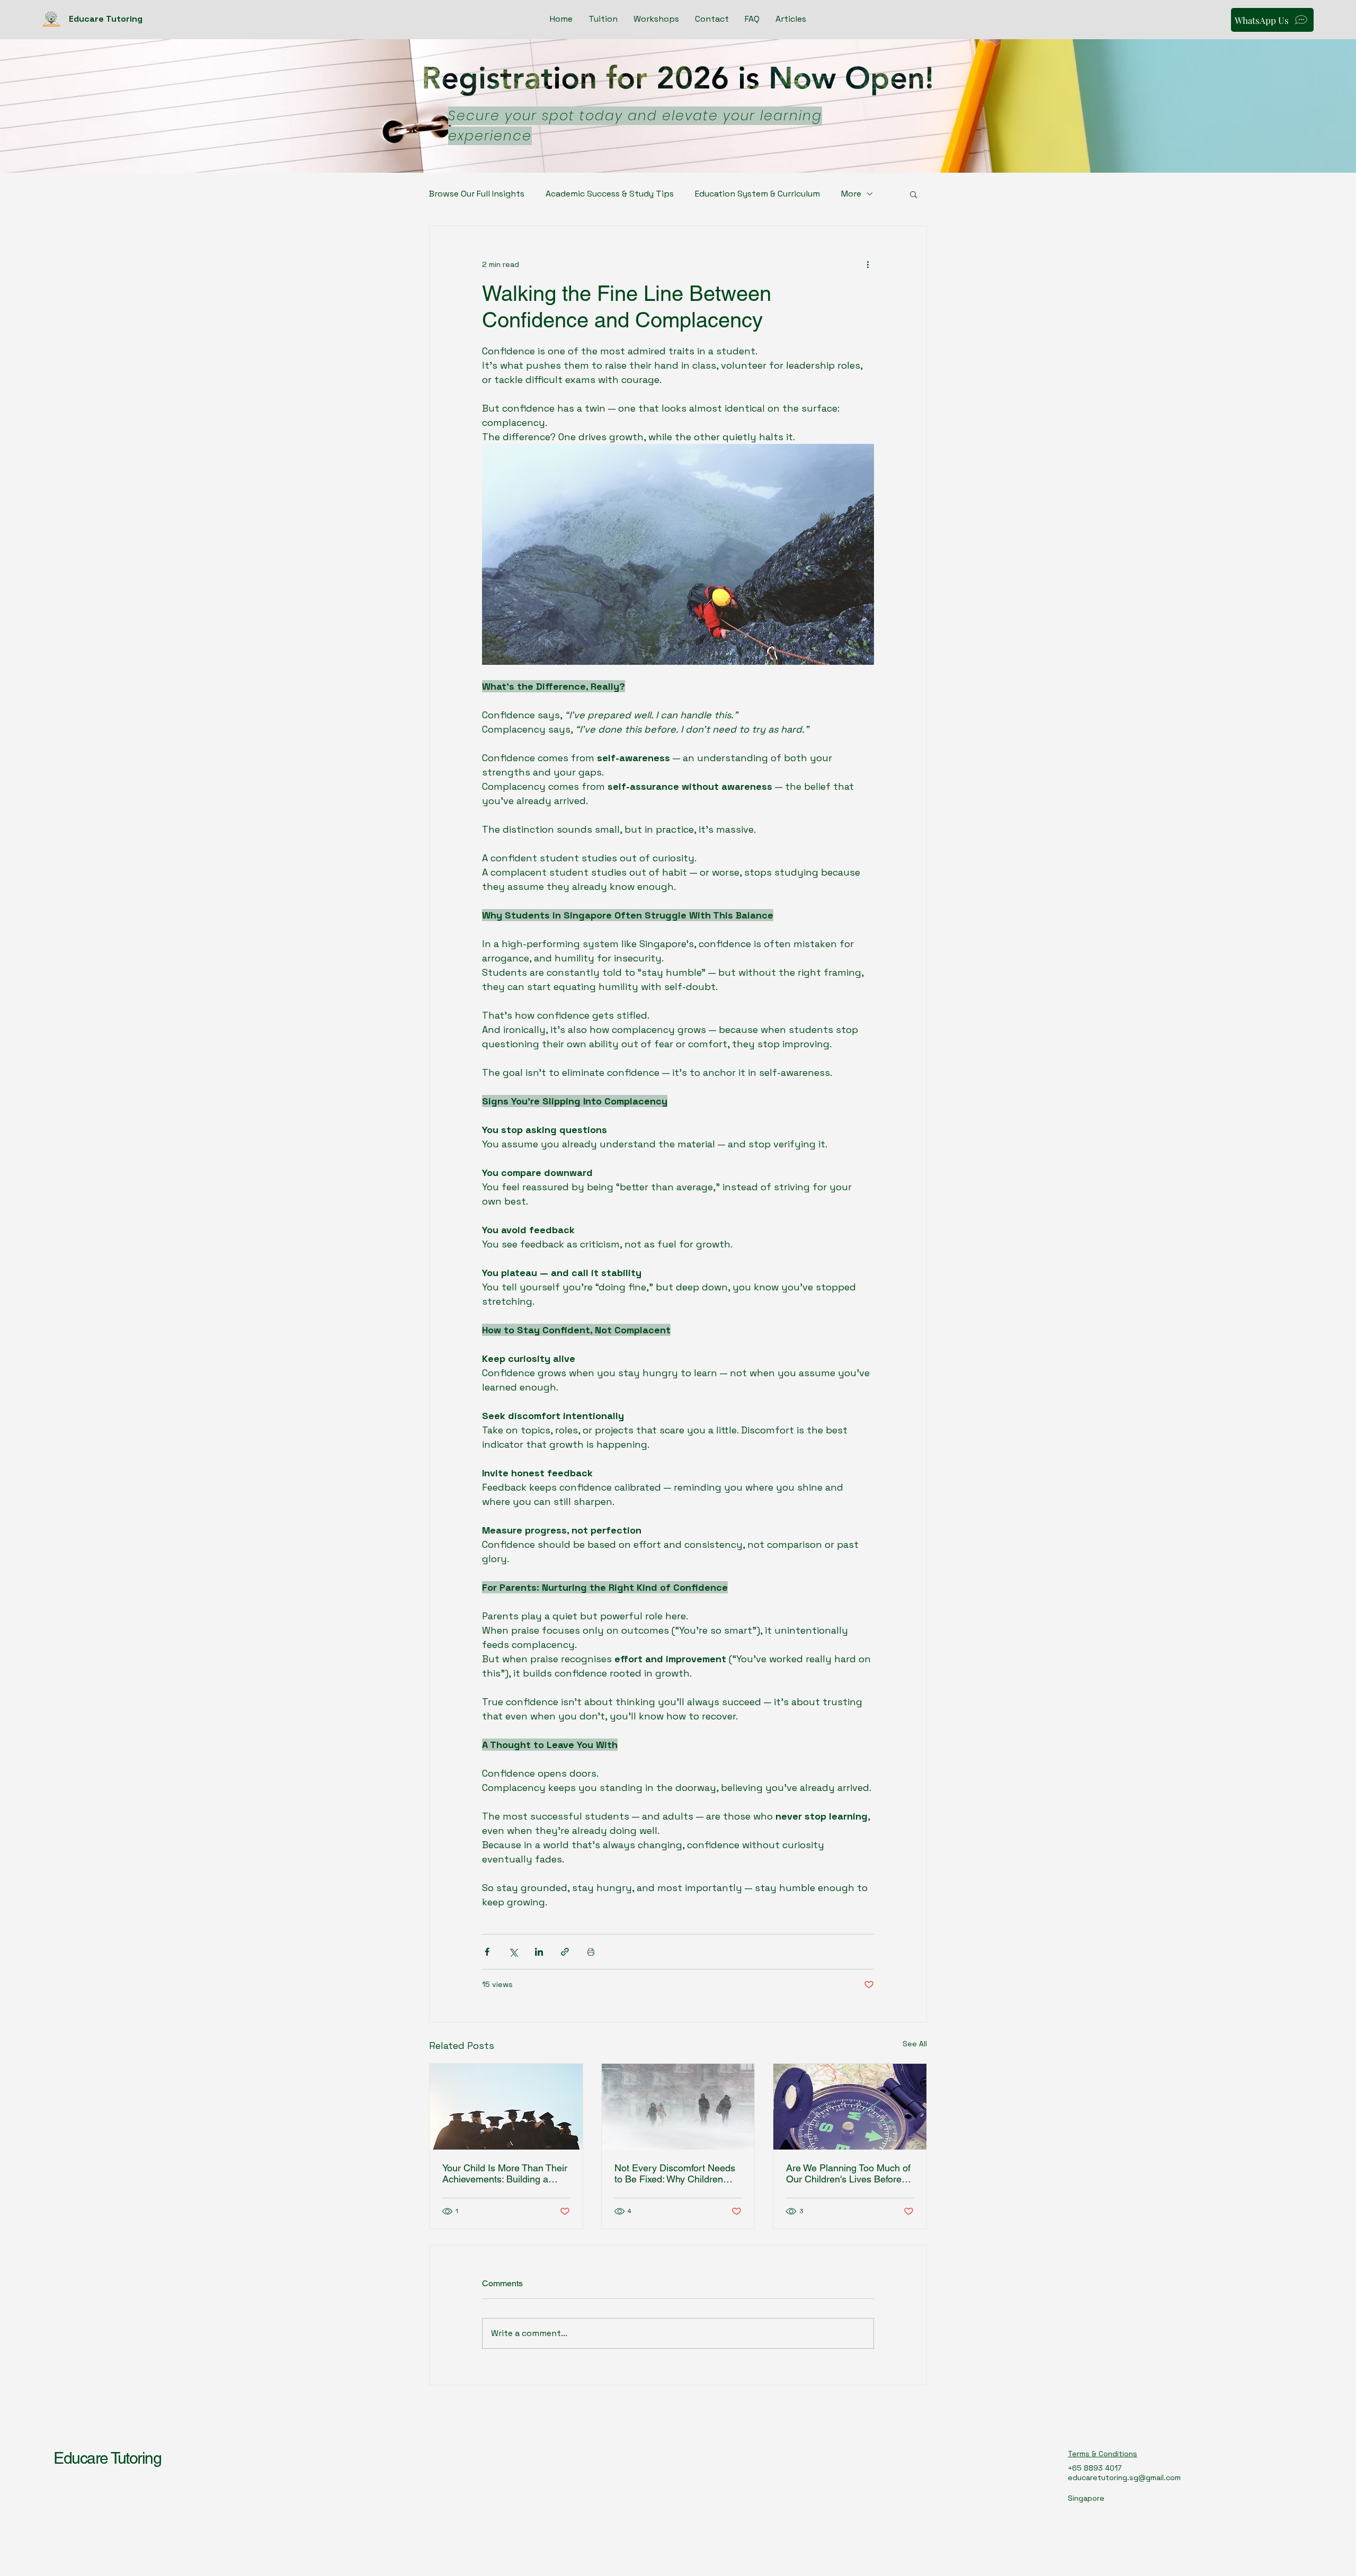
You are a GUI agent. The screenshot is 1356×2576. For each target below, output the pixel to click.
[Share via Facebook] (487, 1952)
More (851, 194)
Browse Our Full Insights (477, 194)
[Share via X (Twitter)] (513, 1952)
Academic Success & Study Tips (610, 194)
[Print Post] (591, 1952)
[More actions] (868, 264)
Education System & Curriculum (757, 194)
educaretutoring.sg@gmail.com (1124, 2477)
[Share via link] (565, 1952)
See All (915, 2044)
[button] (913, 194)
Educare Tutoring (107, 2458)
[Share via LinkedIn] (539, 1952)
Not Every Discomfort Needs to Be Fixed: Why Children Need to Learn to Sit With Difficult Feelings (675, 2173)
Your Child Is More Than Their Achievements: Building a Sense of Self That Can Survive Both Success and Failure (505, 2173)
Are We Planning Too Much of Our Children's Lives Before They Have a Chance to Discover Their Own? (848, 2173)
